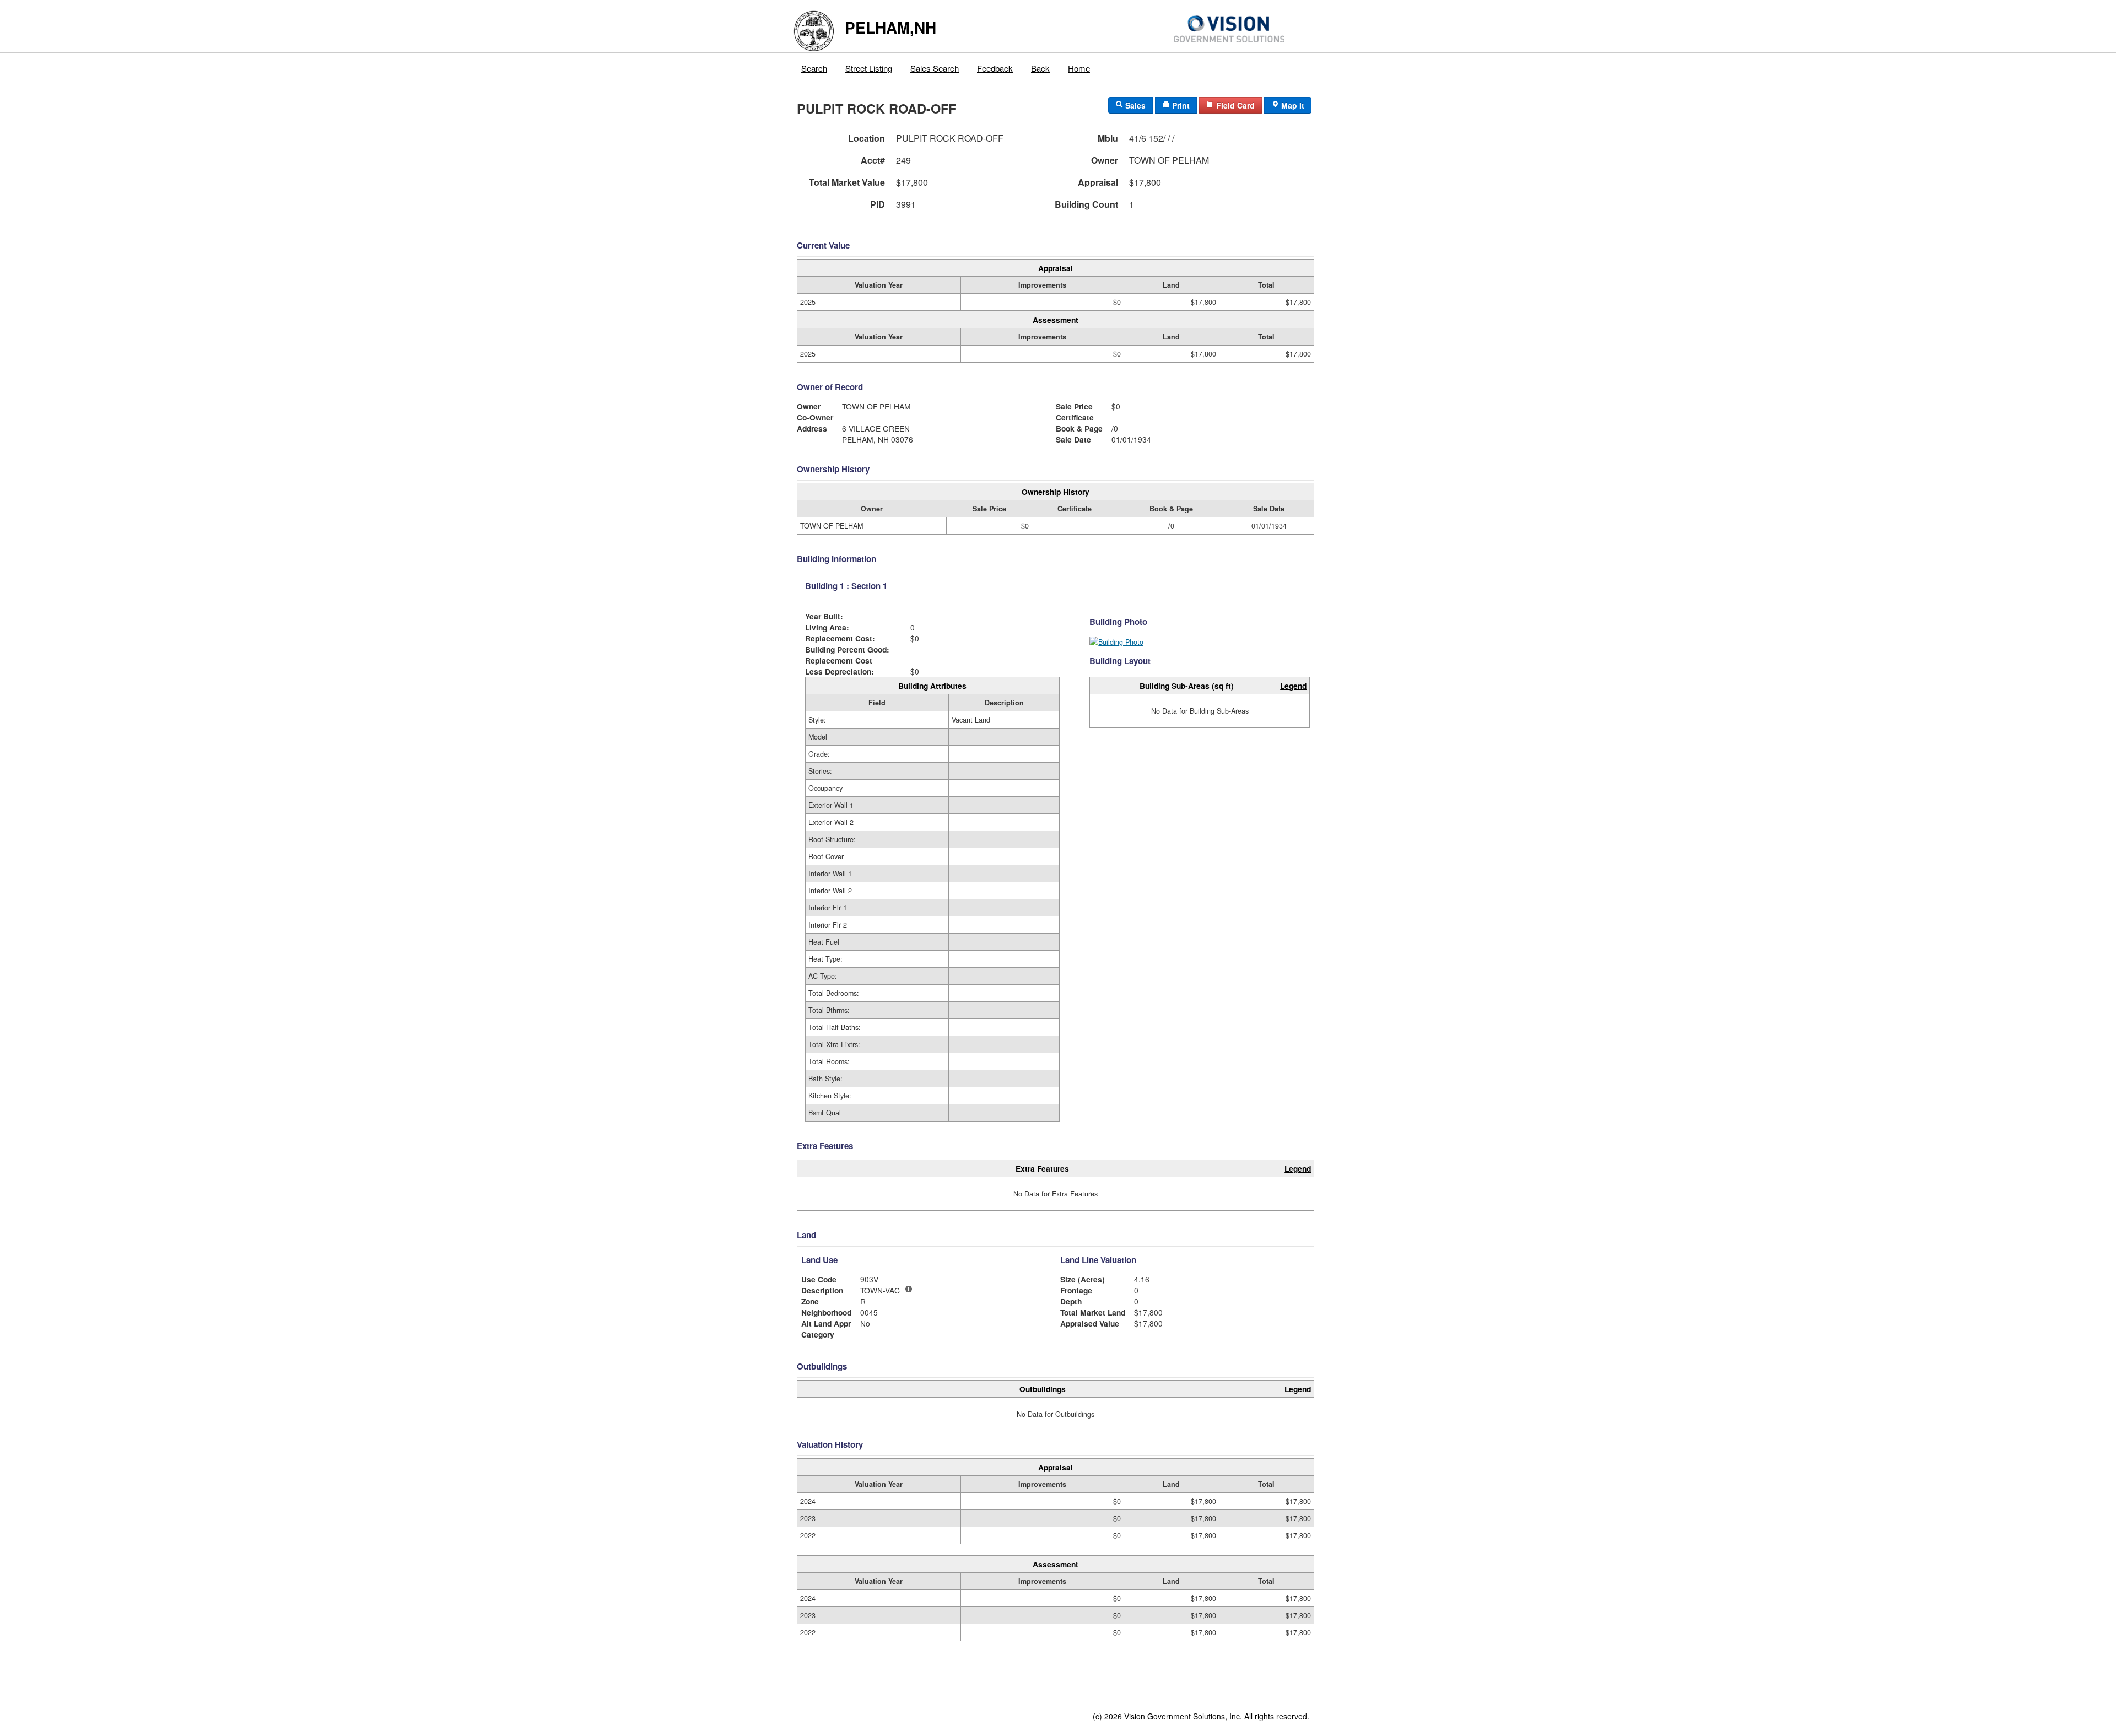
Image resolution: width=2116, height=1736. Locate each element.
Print (1180, 105)
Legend (1293, 686)
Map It (1292, 105)
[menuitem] (814, 66)
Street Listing (869, 68)
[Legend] (909, 1289)
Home (1079, 68)
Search (814, 68)
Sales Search (935, 68)
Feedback (995, 68)
